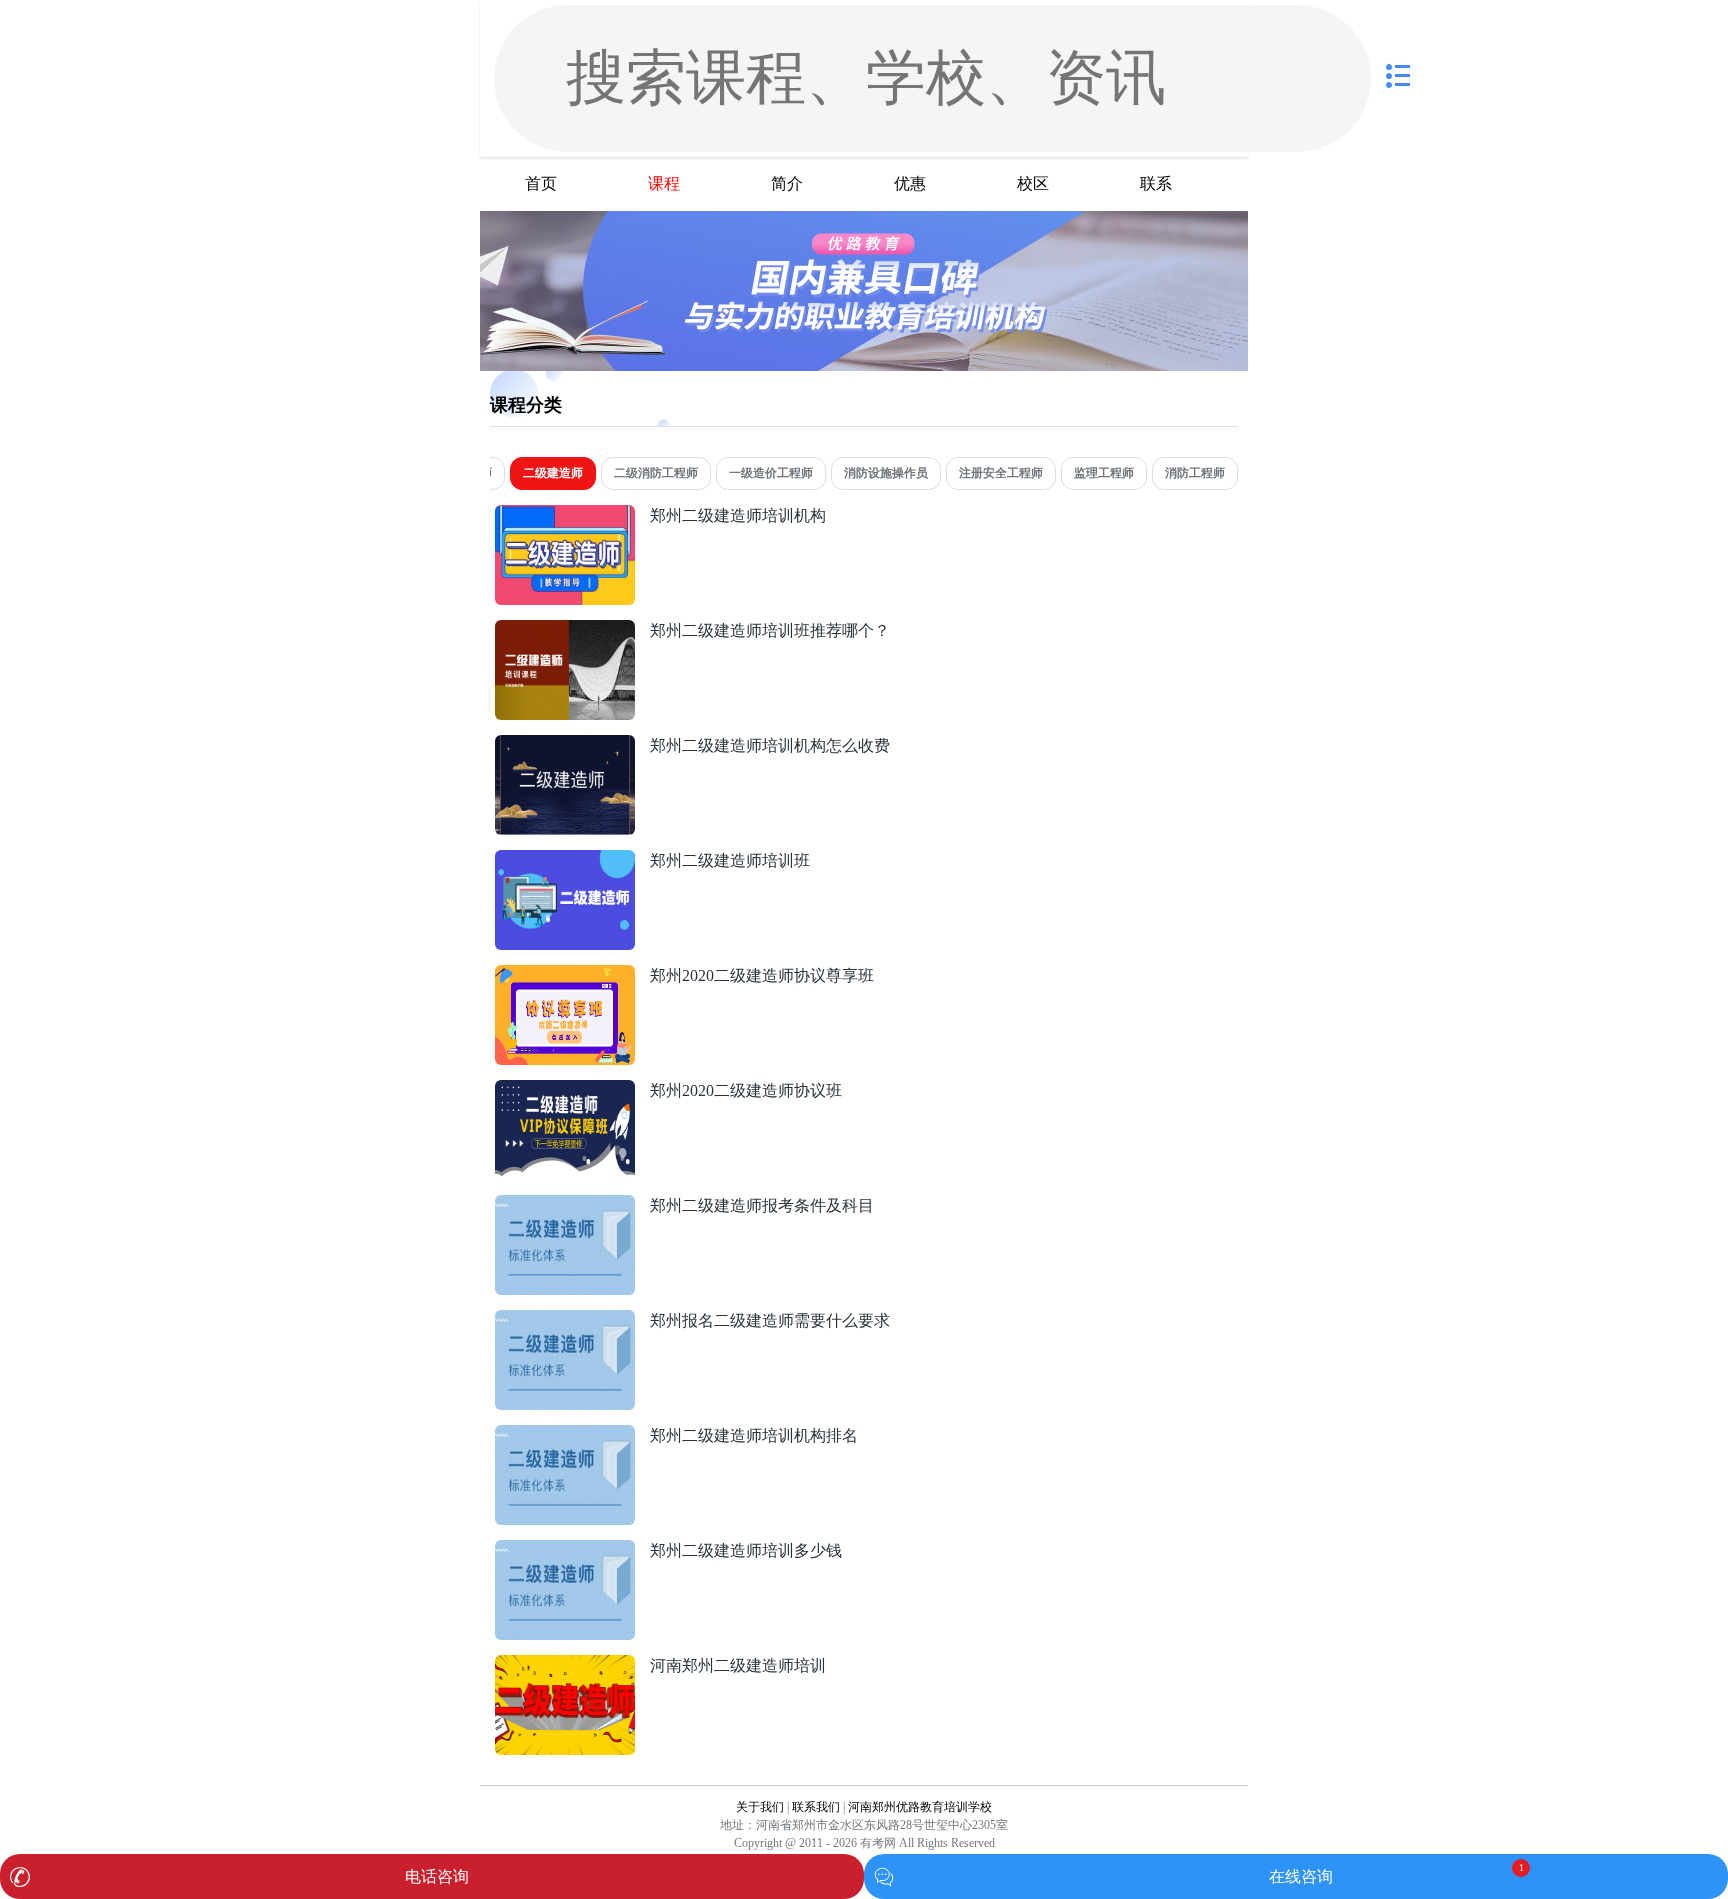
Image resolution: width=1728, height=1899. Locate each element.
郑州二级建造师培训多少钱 (746, 1550)
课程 (664, 183)
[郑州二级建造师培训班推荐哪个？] (565, 630)
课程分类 (526, 405)
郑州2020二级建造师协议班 (746, 1090)
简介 (787, 183)
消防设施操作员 (886, 473)
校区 (1033, 183)
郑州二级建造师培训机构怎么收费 (770, 745)
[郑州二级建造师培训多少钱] (565, 1550)
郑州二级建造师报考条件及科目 (762, 1205)
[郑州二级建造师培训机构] (565, 515)
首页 (541, 183)
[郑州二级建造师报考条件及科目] (565, 1205)
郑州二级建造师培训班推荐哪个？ (770, 630)
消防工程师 (1195, 473)
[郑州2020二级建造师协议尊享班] (565, 975)
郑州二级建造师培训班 (730, 860)
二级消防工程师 (656, 473)
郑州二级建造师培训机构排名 (754, 1435)
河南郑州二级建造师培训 (738, 1665)
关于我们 (760, 1807)
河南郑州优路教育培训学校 (920, 1807)
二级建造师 (553, 473)
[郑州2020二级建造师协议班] (565, 1090)
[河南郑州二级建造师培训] (565, 1665)
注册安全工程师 (1001, 473)
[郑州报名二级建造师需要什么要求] (565, 1320)
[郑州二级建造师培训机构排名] (565, 1435)
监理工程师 (1104, 473)
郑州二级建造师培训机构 (738, 515)
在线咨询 (1301, 1876)
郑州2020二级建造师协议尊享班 (762, 975)
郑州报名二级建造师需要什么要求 (770, 1320)
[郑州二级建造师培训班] (565, 860)
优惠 (910, 183)
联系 (1156, 183)
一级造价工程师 (771, 473)
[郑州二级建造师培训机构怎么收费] (565, 745)
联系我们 (816, 1807)
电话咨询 (437, 1876)
